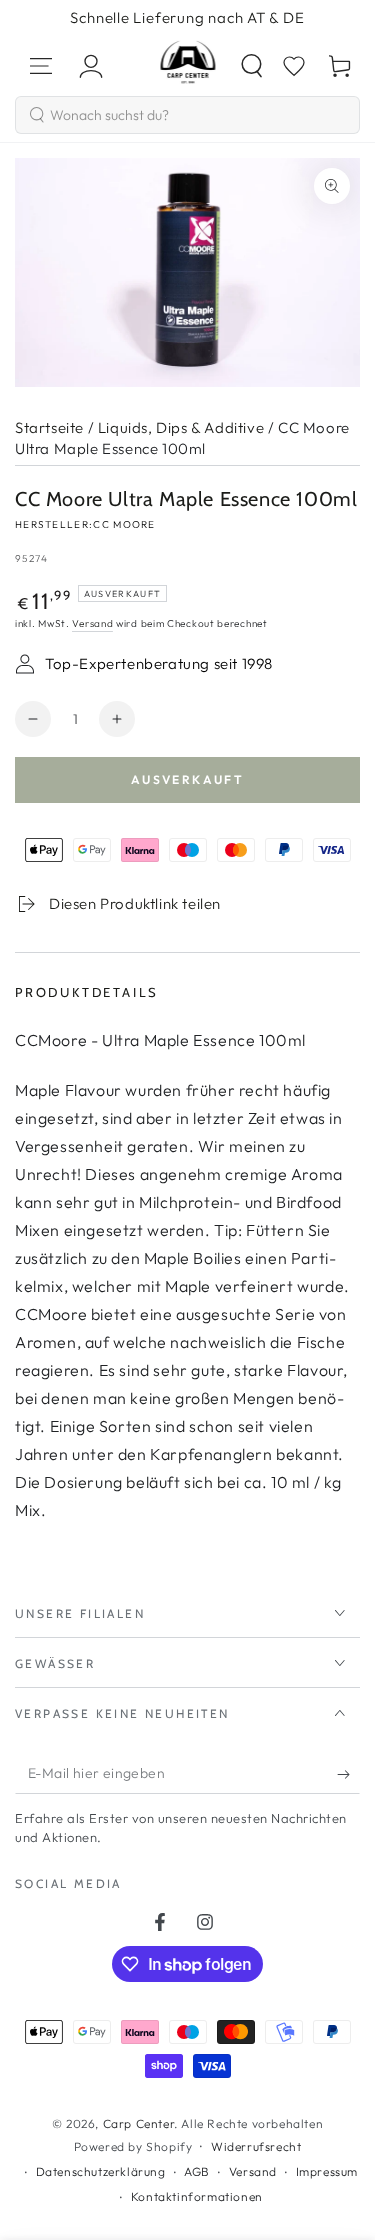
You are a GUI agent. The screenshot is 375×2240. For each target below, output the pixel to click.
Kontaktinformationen (197, 2196)
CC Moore (124, 524)
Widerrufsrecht (256, 2146)
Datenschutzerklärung (101, 2171)
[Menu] (41, 66)
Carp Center (139, 2123)
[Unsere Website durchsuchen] (252, 66)
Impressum (327, 2171)
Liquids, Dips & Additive (181, 427)
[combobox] (187, 115)
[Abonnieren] (348, 1774)
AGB (197, 2171)
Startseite (49, 427)
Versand (92, 623)
